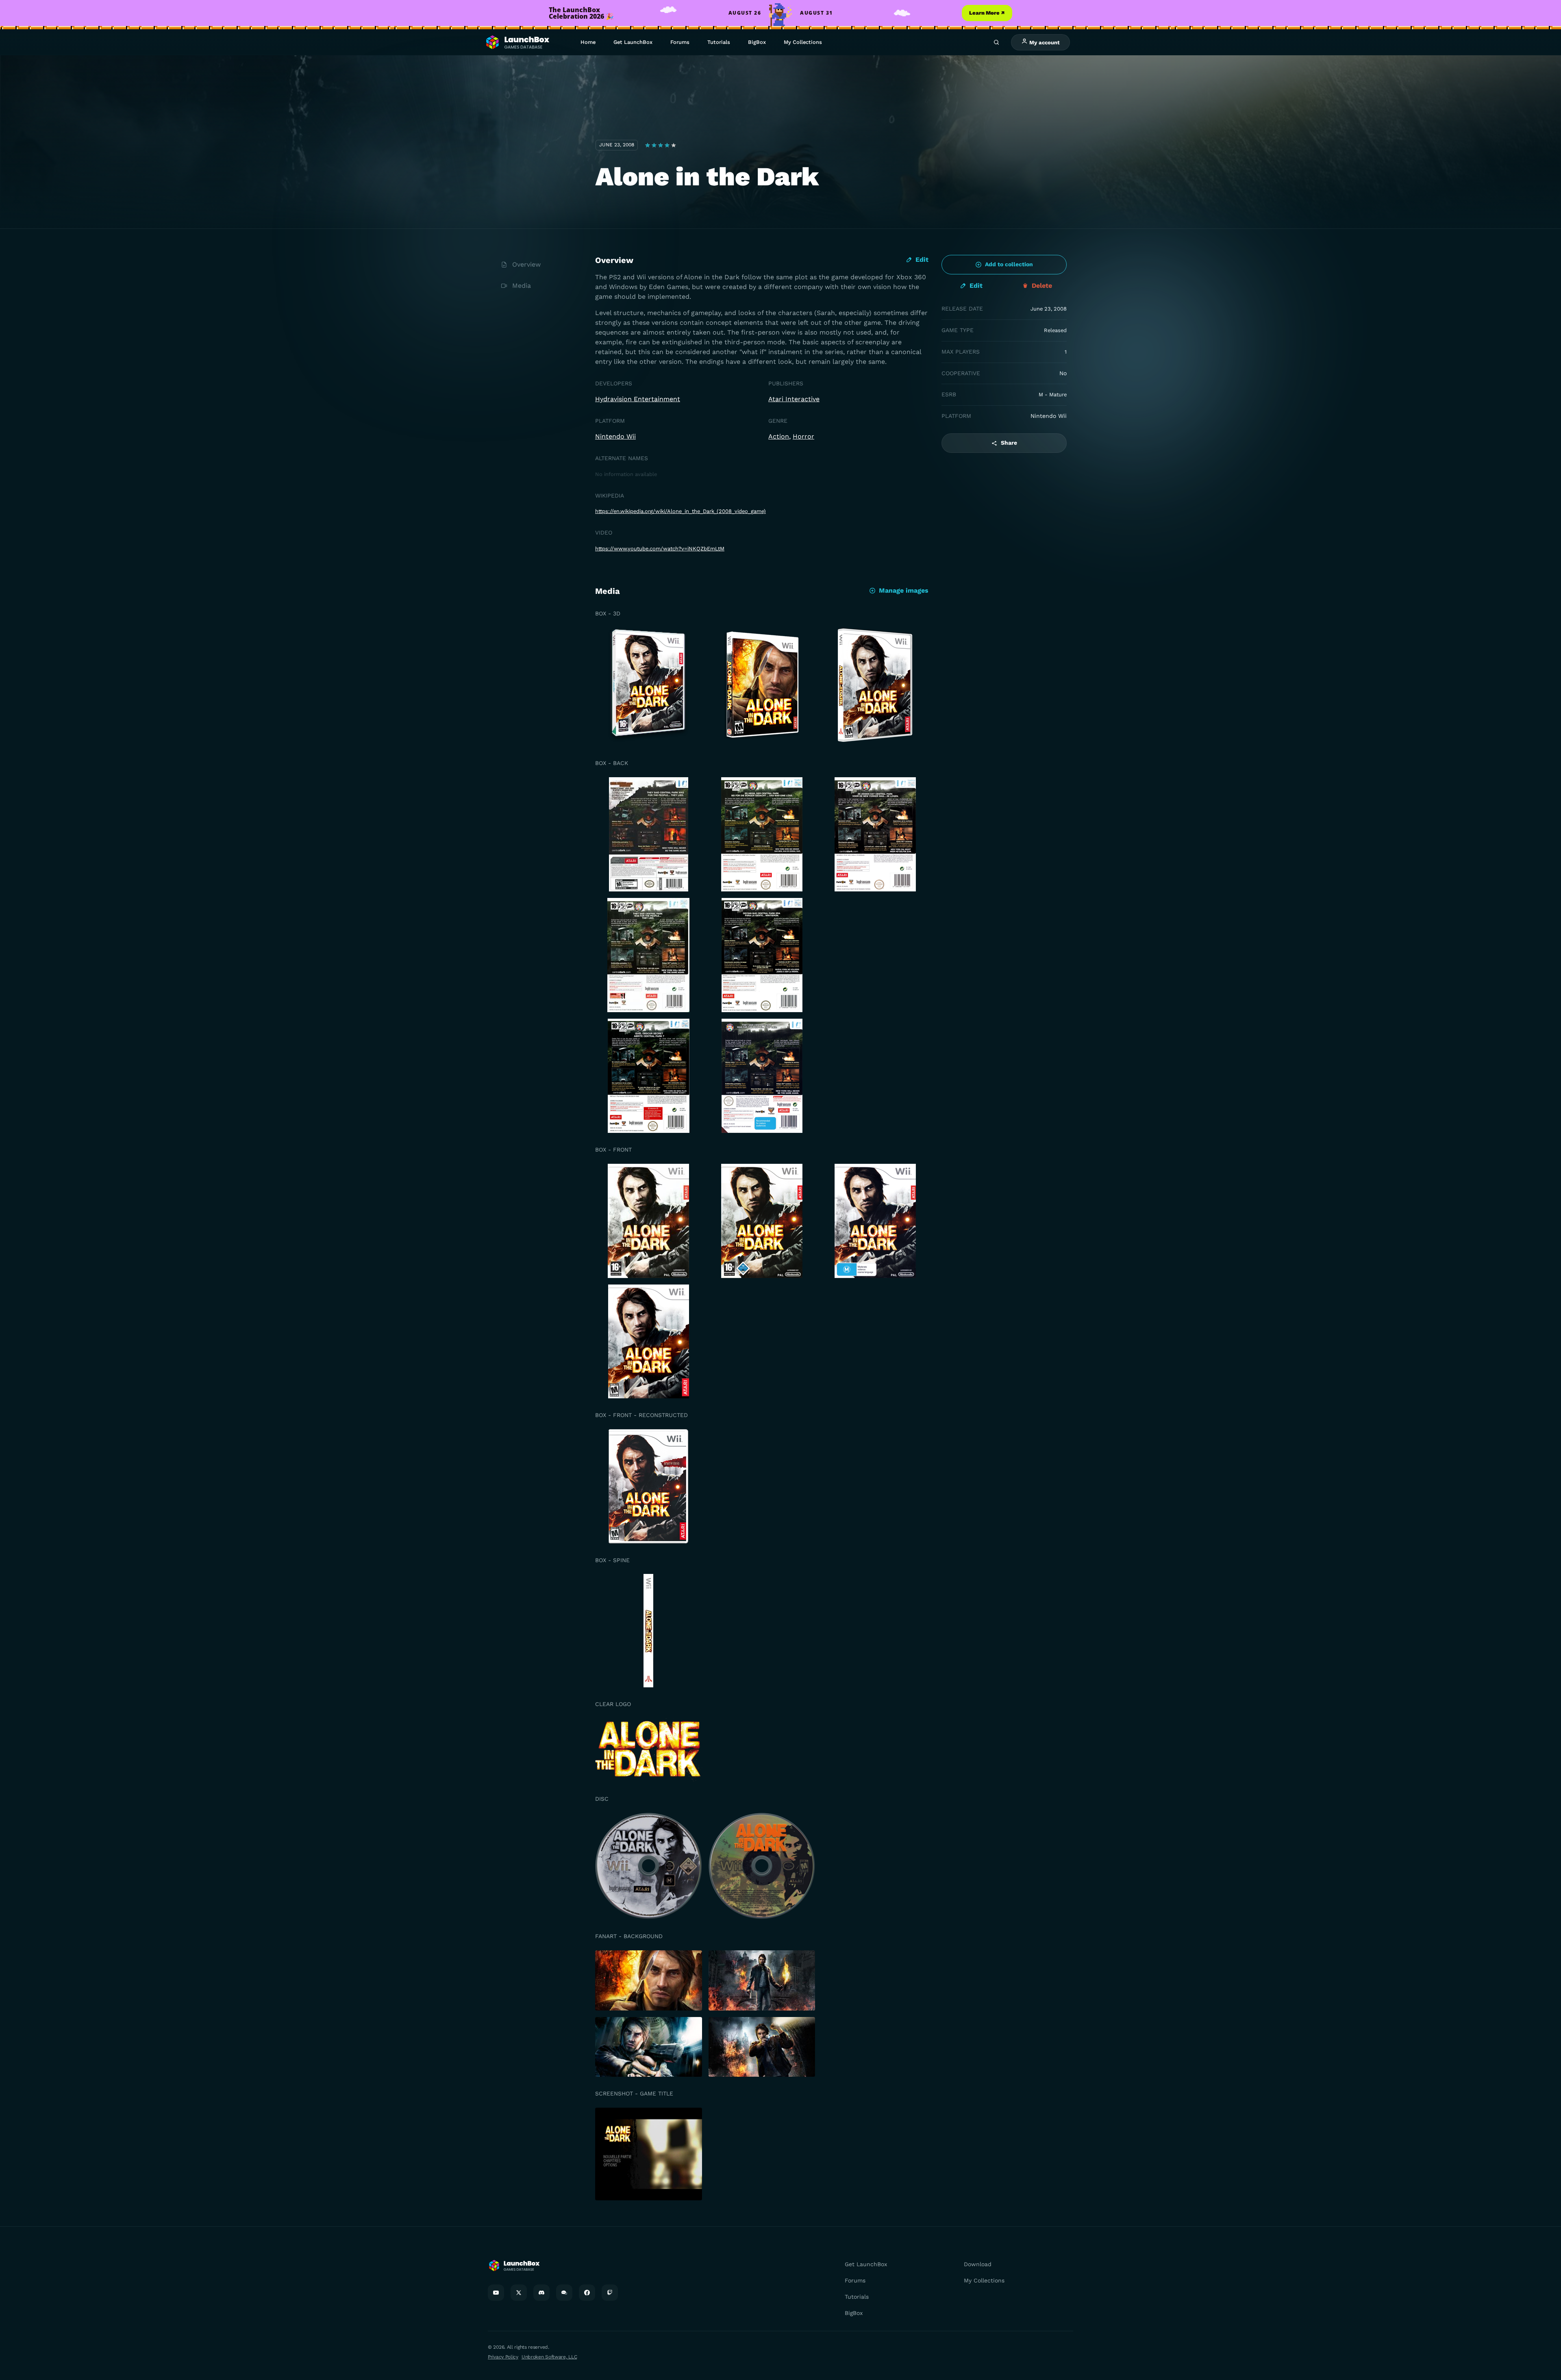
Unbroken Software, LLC (549, 2357)
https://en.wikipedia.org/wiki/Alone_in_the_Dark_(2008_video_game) (680, 511)
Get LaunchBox (633, 42)
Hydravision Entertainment (638, 399)
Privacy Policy (503, 2357)
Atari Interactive (794, 399)
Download (978, 2264)
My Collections (803, 42)
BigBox (757, 42)
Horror (803, 436)
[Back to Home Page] (517, 42)
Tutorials (719, 42)
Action (779, 436)
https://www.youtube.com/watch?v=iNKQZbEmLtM (660, 549)
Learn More (987, 13)
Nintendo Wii (615, 436)
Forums (680, 42)
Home (588, 42)
